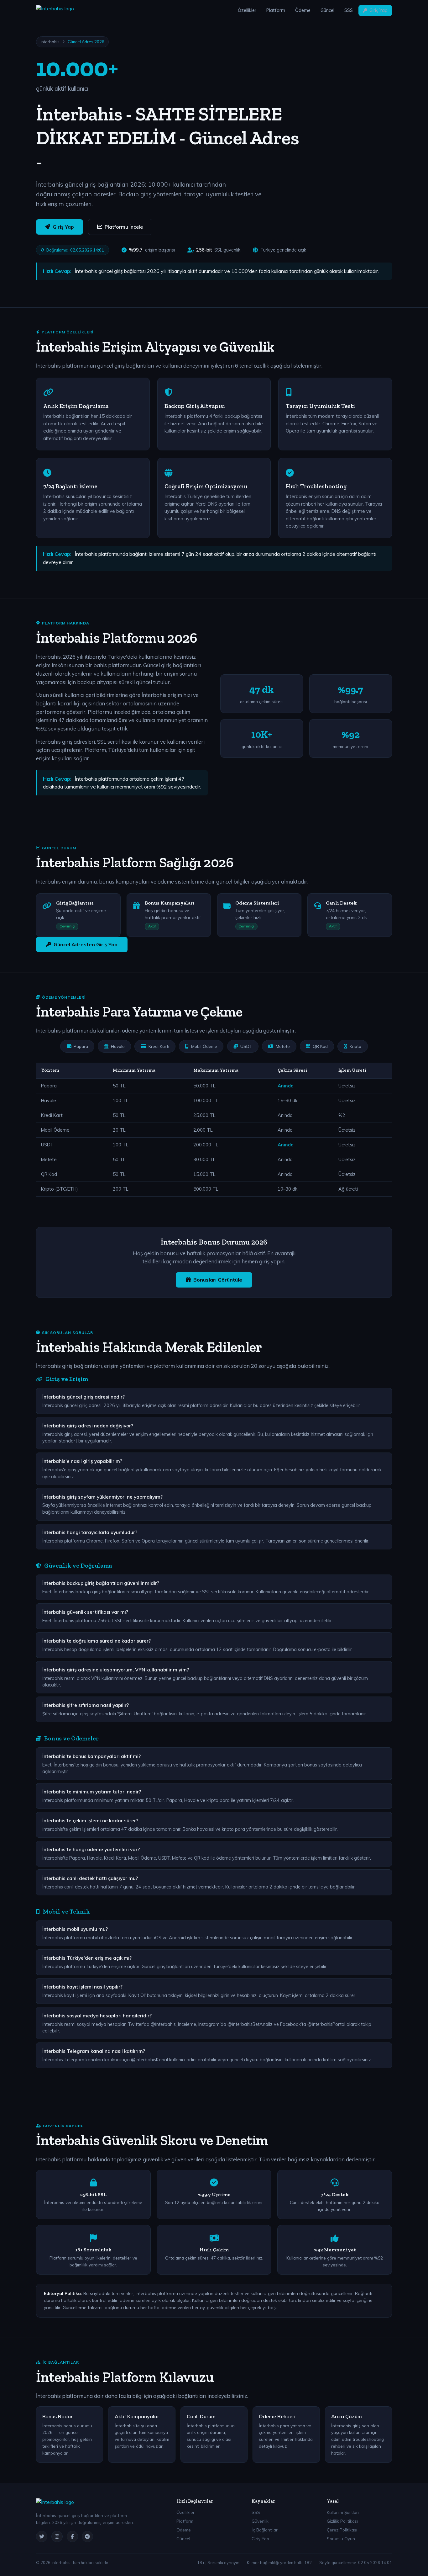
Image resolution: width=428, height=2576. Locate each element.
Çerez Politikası (342, 2530)
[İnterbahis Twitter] (42, 2536)
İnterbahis (50, 42)
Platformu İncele (124, 227)
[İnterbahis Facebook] (72, 2536)
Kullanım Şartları (343, 2512)
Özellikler (247, 10)
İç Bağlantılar (265, 2530)
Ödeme (303, 10)
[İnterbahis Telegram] (87, 2536)
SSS (349, 10)
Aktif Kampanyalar (137, 2416)
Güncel (327, 10)
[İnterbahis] (55, 11)
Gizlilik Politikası (342, 2521)
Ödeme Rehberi (277, 2416)
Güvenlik (260, 2521)
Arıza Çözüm (347, 2416)
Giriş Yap (378, 10)
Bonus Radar (57, 2416)
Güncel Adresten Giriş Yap (86, 944)
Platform (276, 10)
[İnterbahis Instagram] (57, 2536)
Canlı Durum (201, 2416)
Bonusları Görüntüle (218, 1280)
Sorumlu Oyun (341, 2539)
